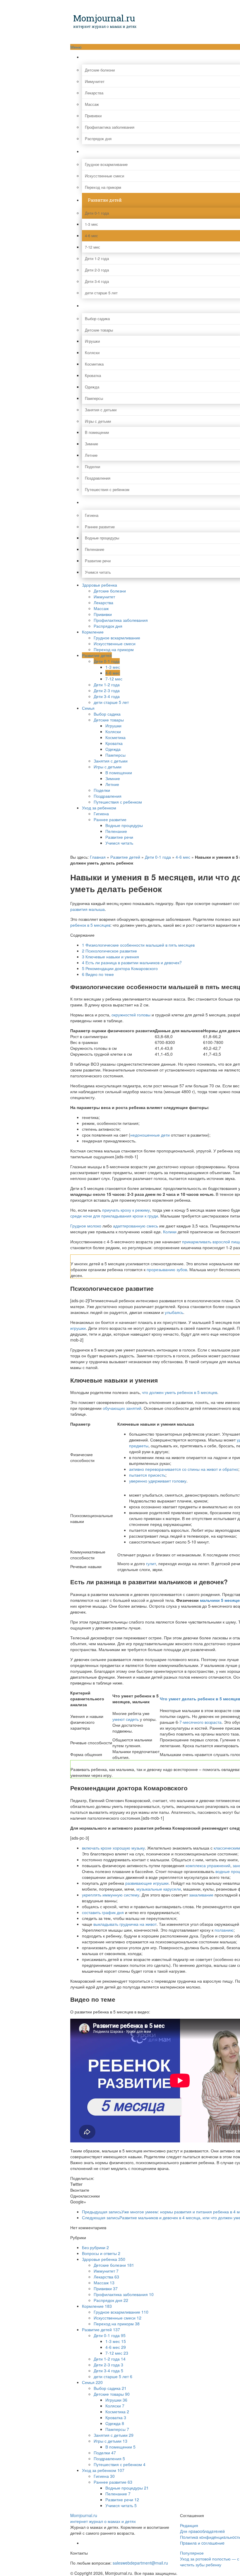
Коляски (113, 731)
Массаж (101, 608)
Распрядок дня (108, 626)
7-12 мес (114, 679)
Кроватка (114, 743)
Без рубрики (95, 2247)
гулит (151, 1563)
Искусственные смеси (115, 643)
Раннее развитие (110, 819)
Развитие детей (97, 655)
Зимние (113, 778)
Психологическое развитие (109, 951)
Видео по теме (98, 974)
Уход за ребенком (99, 808)
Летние (112, 784)
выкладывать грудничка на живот (125, 1924)
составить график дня (103, 1912)
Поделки (102, 790)
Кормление (93, 632)
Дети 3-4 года (107, 696)
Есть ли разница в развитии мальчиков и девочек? (132, 962)
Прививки (103, 614)
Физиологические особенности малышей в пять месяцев (138, 945)
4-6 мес (113, 673)
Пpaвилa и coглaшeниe (202, 2543)
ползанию (224, 1930)
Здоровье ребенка (100, 585)
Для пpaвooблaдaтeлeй (202, 2531)
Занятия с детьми (111, 761)
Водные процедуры (124, 825)
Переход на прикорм (114, 649)
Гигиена (101, 814)
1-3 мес (113, 667)
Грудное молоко (86, 1226)
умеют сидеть (126, 1719)
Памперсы (115, 755)
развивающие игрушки (147, 1883)
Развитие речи (119, 837)
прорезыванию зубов (167, 1269)
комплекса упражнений (208, 1865)
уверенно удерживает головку (158, 1481)
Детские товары (109, 720)
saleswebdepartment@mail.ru (140, 2563)
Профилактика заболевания (121, 620)
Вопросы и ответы (101, 2253)
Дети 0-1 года (107, 661)
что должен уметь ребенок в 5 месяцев (180, 1392)
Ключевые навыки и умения (110, 957)
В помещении (119, 772)
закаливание (201, 1895)
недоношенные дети (150, 1135)
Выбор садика (107, 714)
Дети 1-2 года (107, 685)
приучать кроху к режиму (126, 1210)
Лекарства (103, 602)
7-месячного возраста (200, 1722)
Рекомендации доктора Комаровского (120, 968)
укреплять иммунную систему (111, 1895)
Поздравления (108, 796)
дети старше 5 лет (111, 702)
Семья (88, 708)
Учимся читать (119, 843)
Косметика (115, 737)
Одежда (113, 749)
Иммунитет (104, 597)
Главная (98, 857)
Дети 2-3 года (107, 690)
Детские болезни (110, 591)
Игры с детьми (108, 767)
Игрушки (113, 726)
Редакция (189, 2525)
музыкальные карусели (159, 1889)
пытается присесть (147, 1475)
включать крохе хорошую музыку (113, 1848)
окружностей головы (131, 1015)
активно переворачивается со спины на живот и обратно (184, 1469)
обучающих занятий (122, 1408)
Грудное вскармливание (117, 638)
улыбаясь (174, 1312)
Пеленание (116, 831)
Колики (170, 1232)
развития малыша (88, 909)
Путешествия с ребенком (118, 802)
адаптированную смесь (136, 1226)
